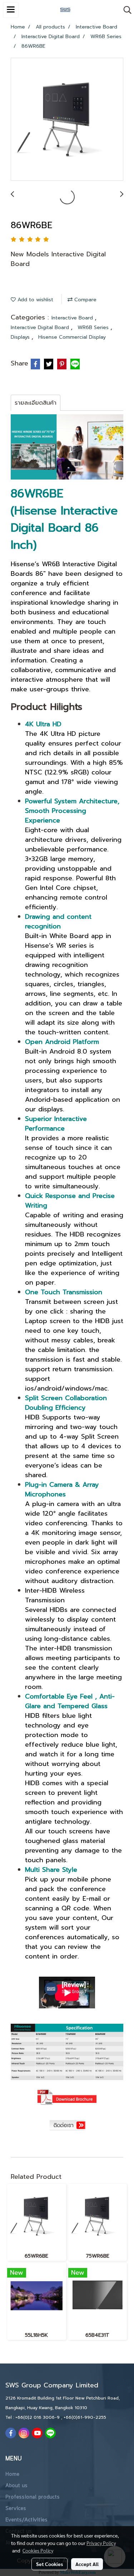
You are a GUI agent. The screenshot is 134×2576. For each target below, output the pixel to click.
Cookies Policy (38, 2550)
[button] (125, 10)
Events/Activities (26, 2520)
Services (16, 2509)
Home (12, 2474)
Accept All (87, 2564)
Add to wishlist (34, 300)
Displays (21, 337)
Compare (85, 300)
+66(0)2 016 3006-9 (38, 2417)
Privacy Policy (101, 2543)
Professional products (33, 2497)
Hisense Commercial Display (72, 337)
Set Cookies (49, 2564)
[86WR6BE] (67, 120)
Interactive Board (73, 318)
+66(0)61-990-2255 (85, 2417)
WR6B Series (94, 327)
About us (16, 2486)
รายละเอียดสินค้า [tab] (36, 403)
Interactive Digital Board (41, 327)
